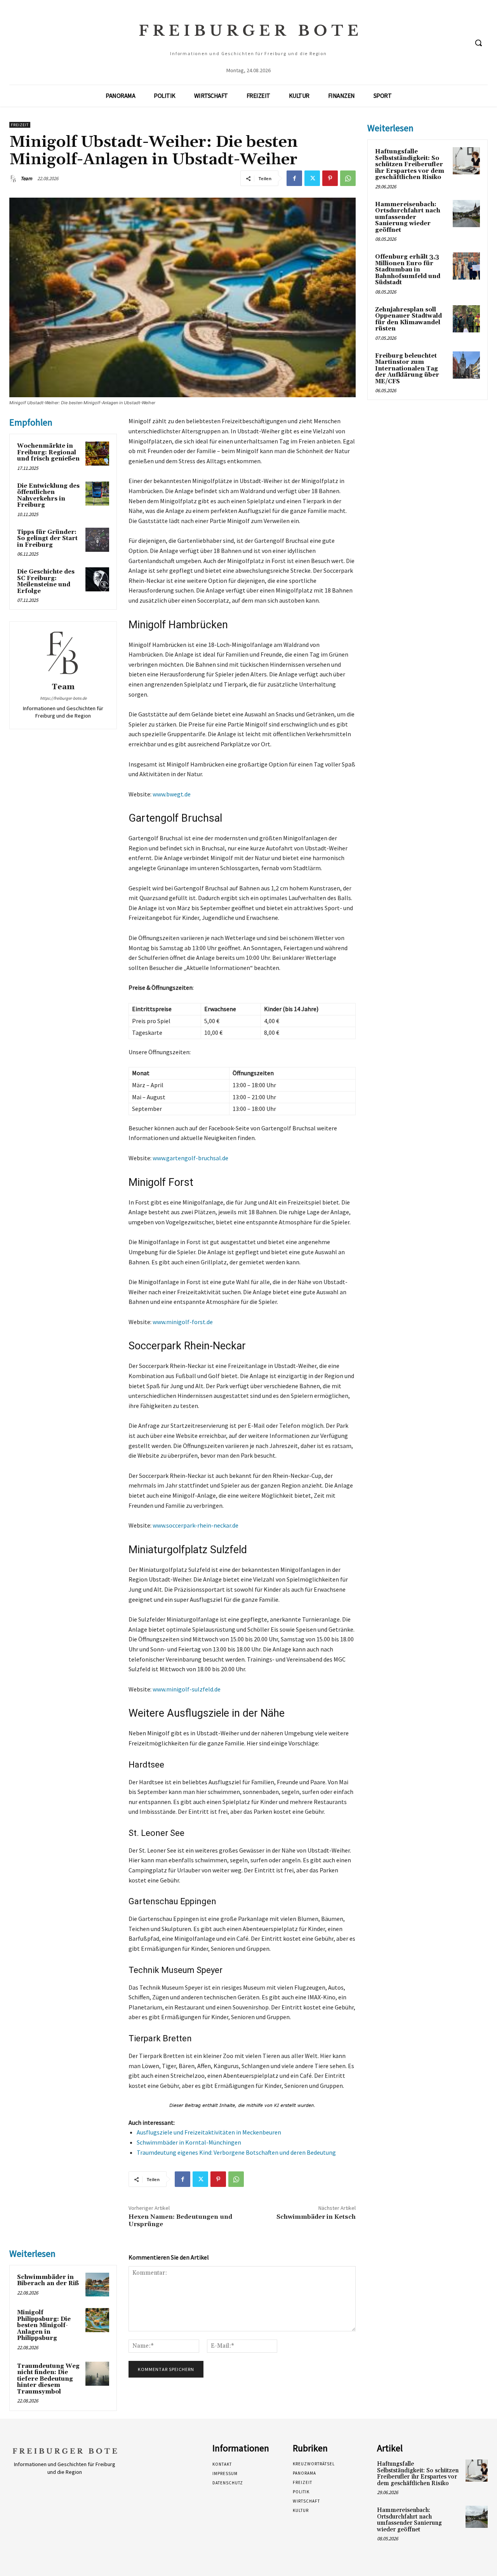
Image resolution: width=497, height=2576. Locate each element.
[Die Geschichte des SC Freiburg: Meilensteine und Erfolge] (97, 579)
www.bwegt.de (172, 794)
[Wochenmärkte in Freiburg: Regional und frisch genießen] (97, 454)
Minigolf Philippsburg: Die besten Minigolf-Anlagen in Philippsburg (44, 2325)
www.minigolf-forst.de (183, 1322)
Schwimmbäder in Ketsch (316, 2217)
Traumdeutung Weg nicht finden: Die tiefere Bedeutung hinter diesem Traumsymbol (48, 2379)
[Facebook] (294, 178)
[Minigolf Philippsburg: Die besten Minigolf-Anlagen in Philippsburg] (97, 2320)
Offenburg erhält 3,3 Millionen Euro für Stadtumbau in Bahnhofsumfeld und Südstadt (408, 270)
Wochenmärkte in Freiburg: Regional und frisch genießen (48, 452)
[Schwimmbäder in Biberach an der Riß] (97, 2285)
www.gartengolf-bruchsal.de (190, 1158)
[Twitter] (312, 178)
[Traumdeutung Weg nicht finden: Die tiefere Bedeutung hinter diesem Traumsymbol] (97, 2374)
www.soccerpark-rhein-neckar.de (195, 1525)
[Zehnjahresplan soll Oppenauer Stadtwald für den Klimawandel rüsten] (466, 319)
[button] (478, 43)
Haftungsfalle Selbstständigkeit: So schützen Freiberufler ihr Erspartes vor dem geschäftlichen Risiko (410, 164)
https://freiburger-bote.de (63, 698)
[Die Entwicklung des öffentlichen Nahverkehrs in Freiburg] (97, 494)
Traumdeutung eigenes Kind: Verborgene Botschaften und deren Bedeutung (236, 2152)
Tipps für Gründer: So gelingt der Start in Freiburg (47, 539)
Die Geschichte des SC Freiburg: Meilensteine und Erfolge (46, 581)
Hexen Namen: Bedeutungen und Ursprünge (180, 2221)
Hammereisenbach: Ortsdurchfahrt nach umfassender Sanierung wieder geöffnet (408, 217)
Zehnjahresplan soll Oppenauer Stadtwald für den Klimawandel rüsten (408, 319)
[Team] (14, 179)
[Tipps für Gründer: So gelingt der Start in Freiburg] (97, 540)
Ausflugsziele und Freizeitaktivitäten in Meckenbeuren (209, 2132)
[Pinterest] (330, 178)
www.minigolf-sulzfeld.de (187, 1689)
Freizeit (20, 125)
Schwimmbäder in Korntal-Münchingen (189, 2142)
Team (26, 178)
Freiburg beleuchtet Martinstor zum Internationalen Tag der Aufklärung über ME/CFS (407, 369)
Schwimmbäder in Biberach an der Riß (48, 2281)
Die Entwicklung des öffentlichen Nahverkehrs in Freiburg (48, 496)
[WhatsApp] (348, 178)
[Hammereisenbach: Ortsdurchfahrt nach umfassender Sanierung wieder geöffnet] (466, 214)
